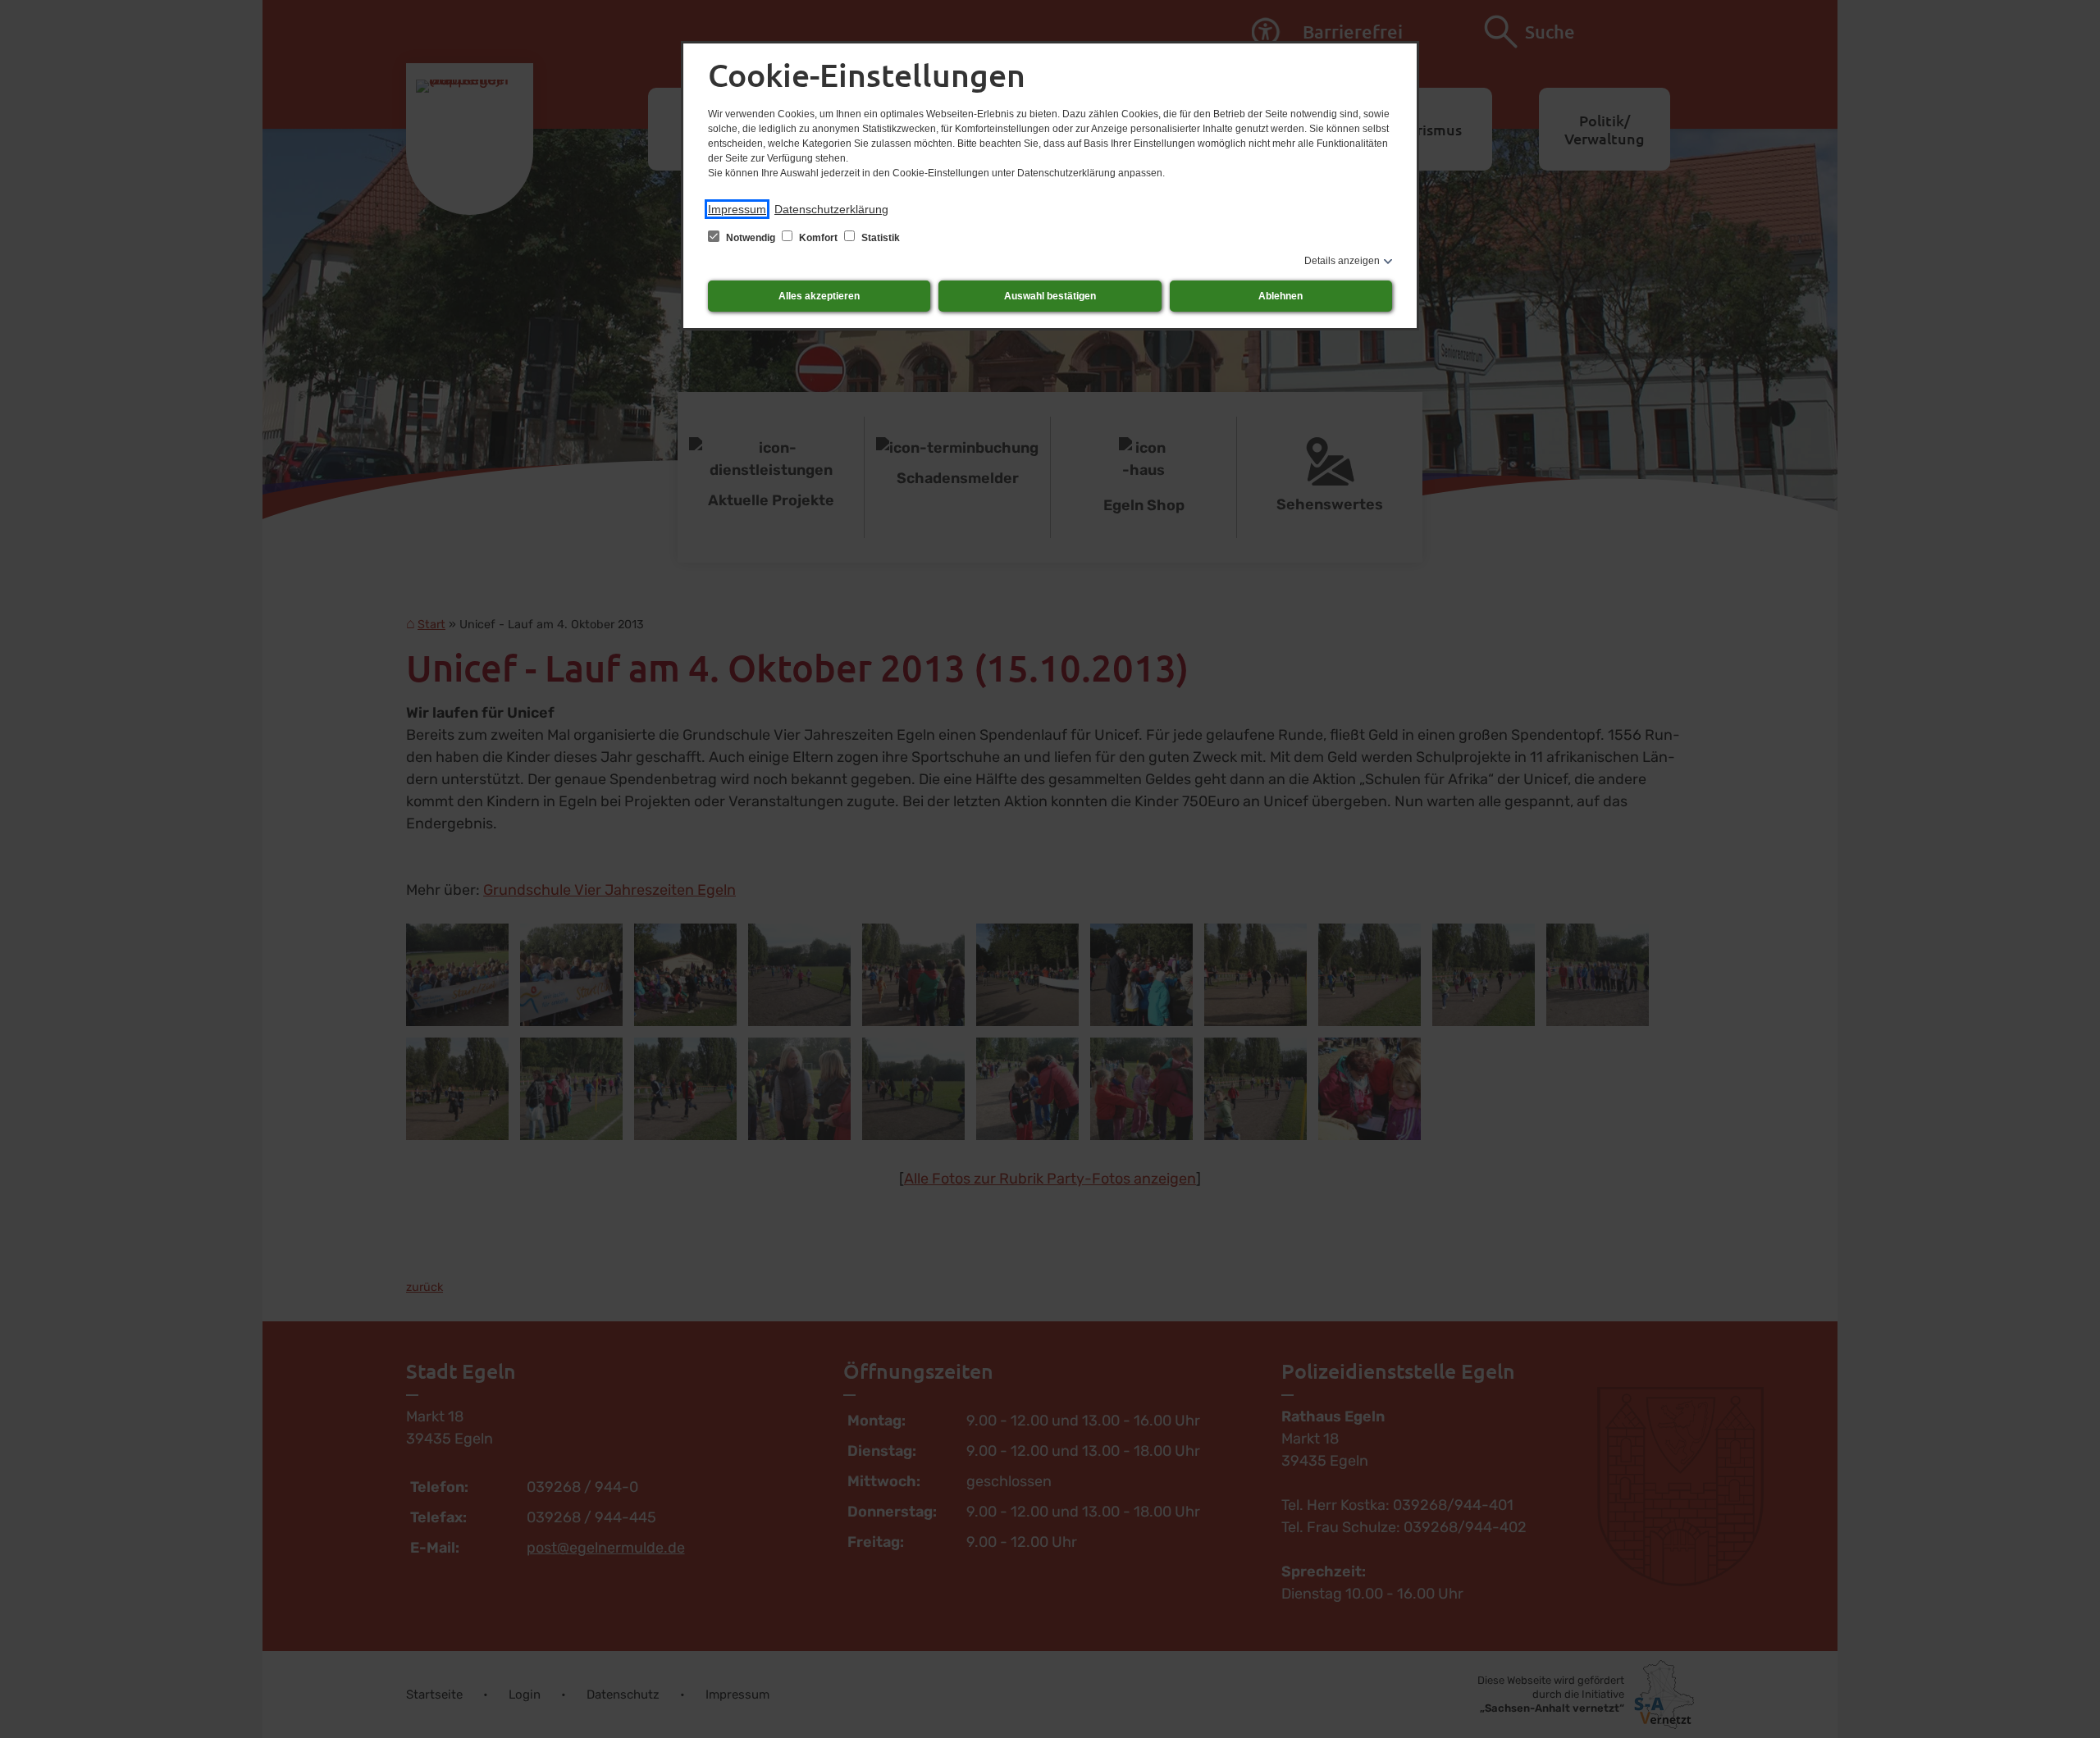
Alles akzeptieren (819, 296)
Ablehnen (1281, 296)
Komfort (818, 238)
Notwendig (751, 238)
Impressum (737, 209)
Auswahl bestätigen (1050, 296)
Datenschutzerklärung (831, 209)
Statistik (879, 238)
